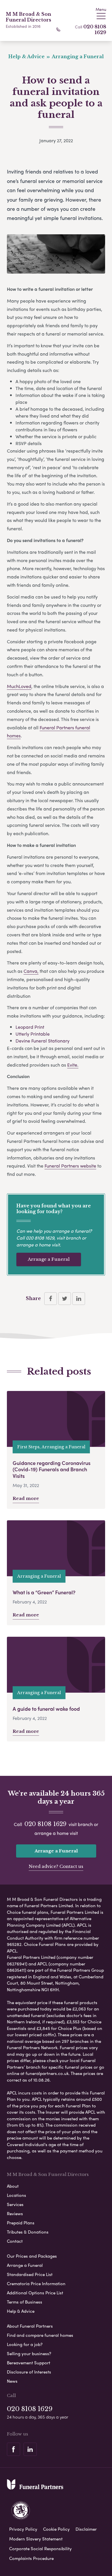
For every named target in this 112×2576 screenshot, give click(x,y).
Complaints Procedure (31, 2558)
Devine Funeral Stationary (43, 1041)
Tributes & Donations (28, 2232)
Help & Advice (21, 2311)
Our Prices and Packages (32, 2256)
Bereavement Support (29, 2363)
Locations (17, 2195)
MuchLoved (19, 686)
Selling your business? (29, 2353)
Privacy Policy (23, 2529)
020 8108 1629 (95, 30)
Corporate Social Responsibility (40, 2548)
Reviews (15, 2213)
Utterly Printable (33, 1034)
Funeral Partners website (70, 1166)
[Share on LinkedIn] (79, 1299)
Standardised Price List (30, 2274)
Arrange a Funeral (49, 1259)
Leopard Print (30, 1027)
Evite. (73, 1065)
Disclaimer (86, 2529)
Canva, (31, 971)
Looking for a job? (25, 2344)
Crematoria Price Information (36, 2283)
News (12, 2381)
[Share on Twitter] (65, 1299)
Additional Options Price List (35, 2293)
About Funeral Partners (30, 2326)
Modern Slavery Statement (36, 2539)
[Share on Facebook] (51, 1299)
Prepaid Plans (21, 2223)
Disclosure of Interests (29, 2372)
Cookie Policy (56, 2529)
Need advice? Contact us (56, 1866)
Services (15, 2204)
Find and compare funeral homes (40, 2335)
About (13, 2186)
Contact (15, 2241)
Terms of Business (25, 2302)
